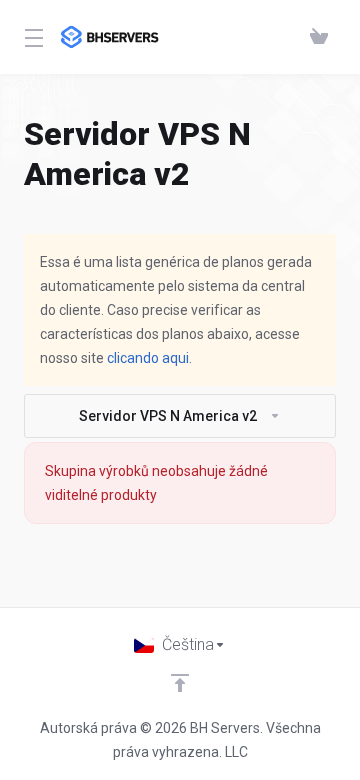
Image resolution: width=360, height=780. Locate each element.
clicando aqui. (149, 358)
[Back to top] (180, 683)
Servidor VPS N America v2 (168, 416)
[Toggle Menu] (30, 37)
